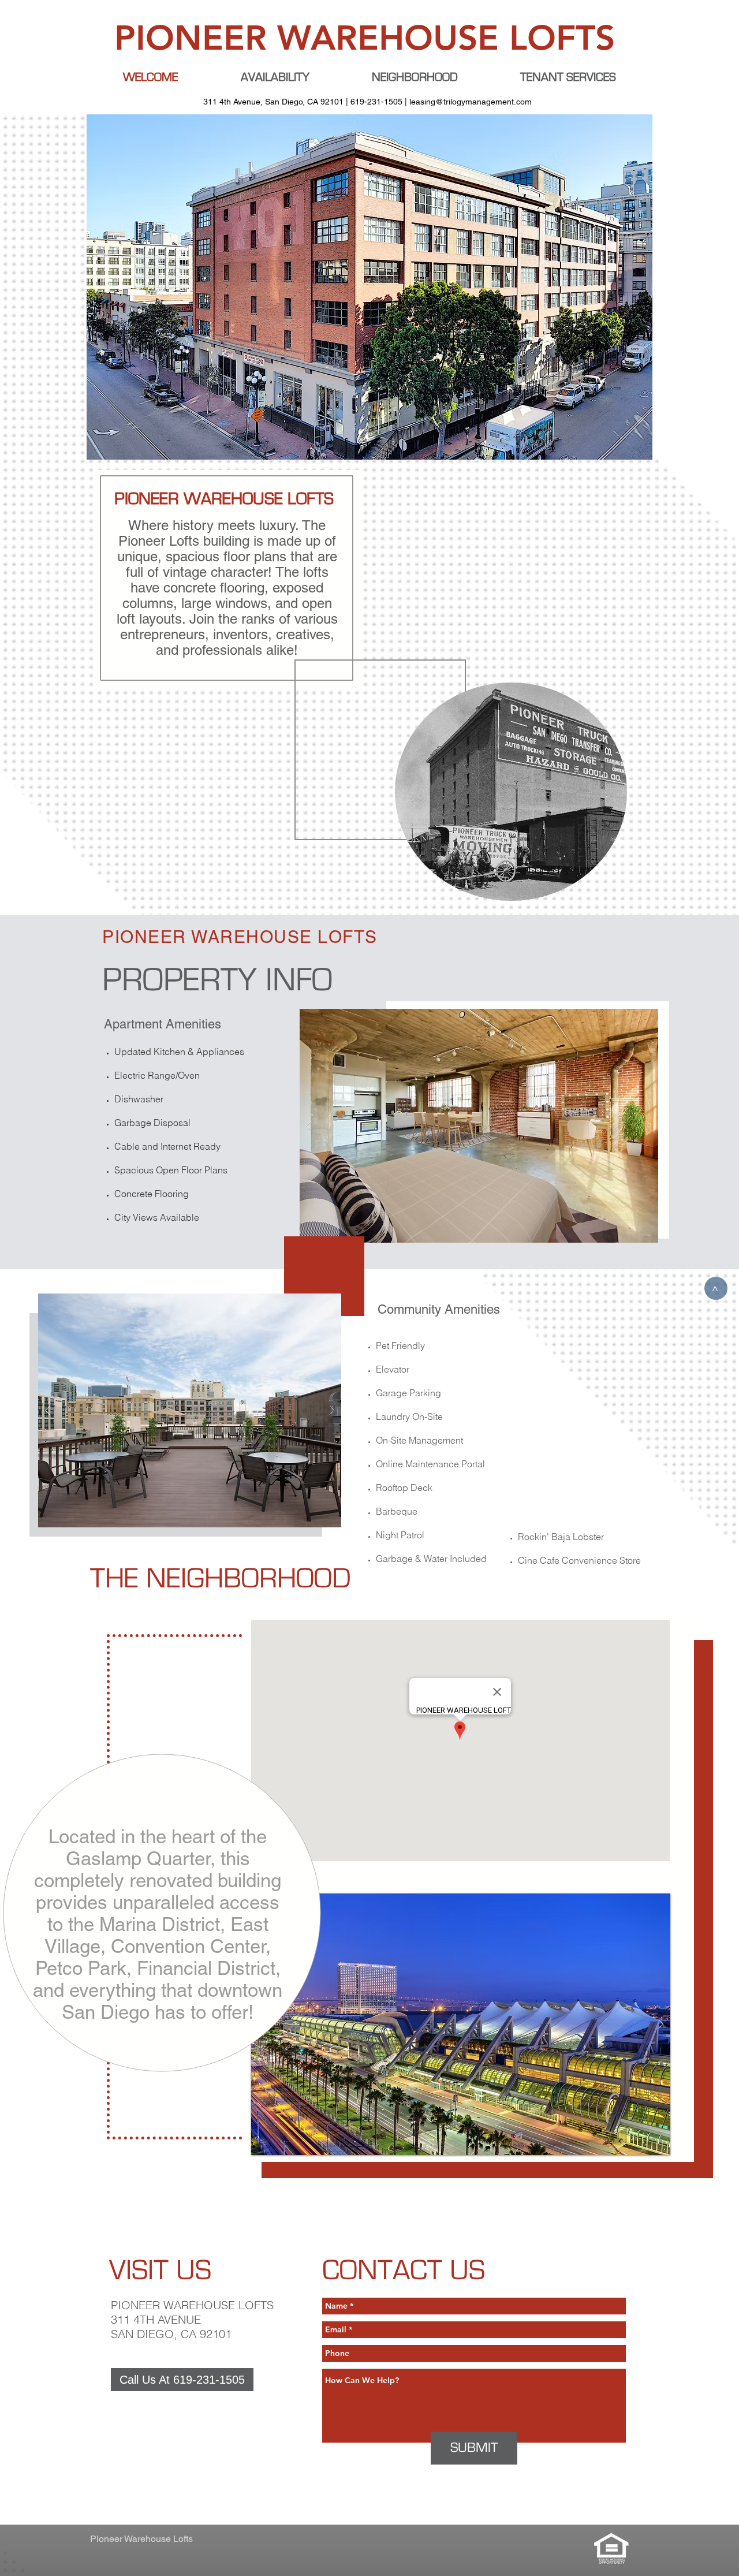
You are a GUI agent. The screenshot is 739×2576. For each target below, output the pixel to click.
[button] (461, 2024)
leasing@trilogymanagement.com (471, 102)
